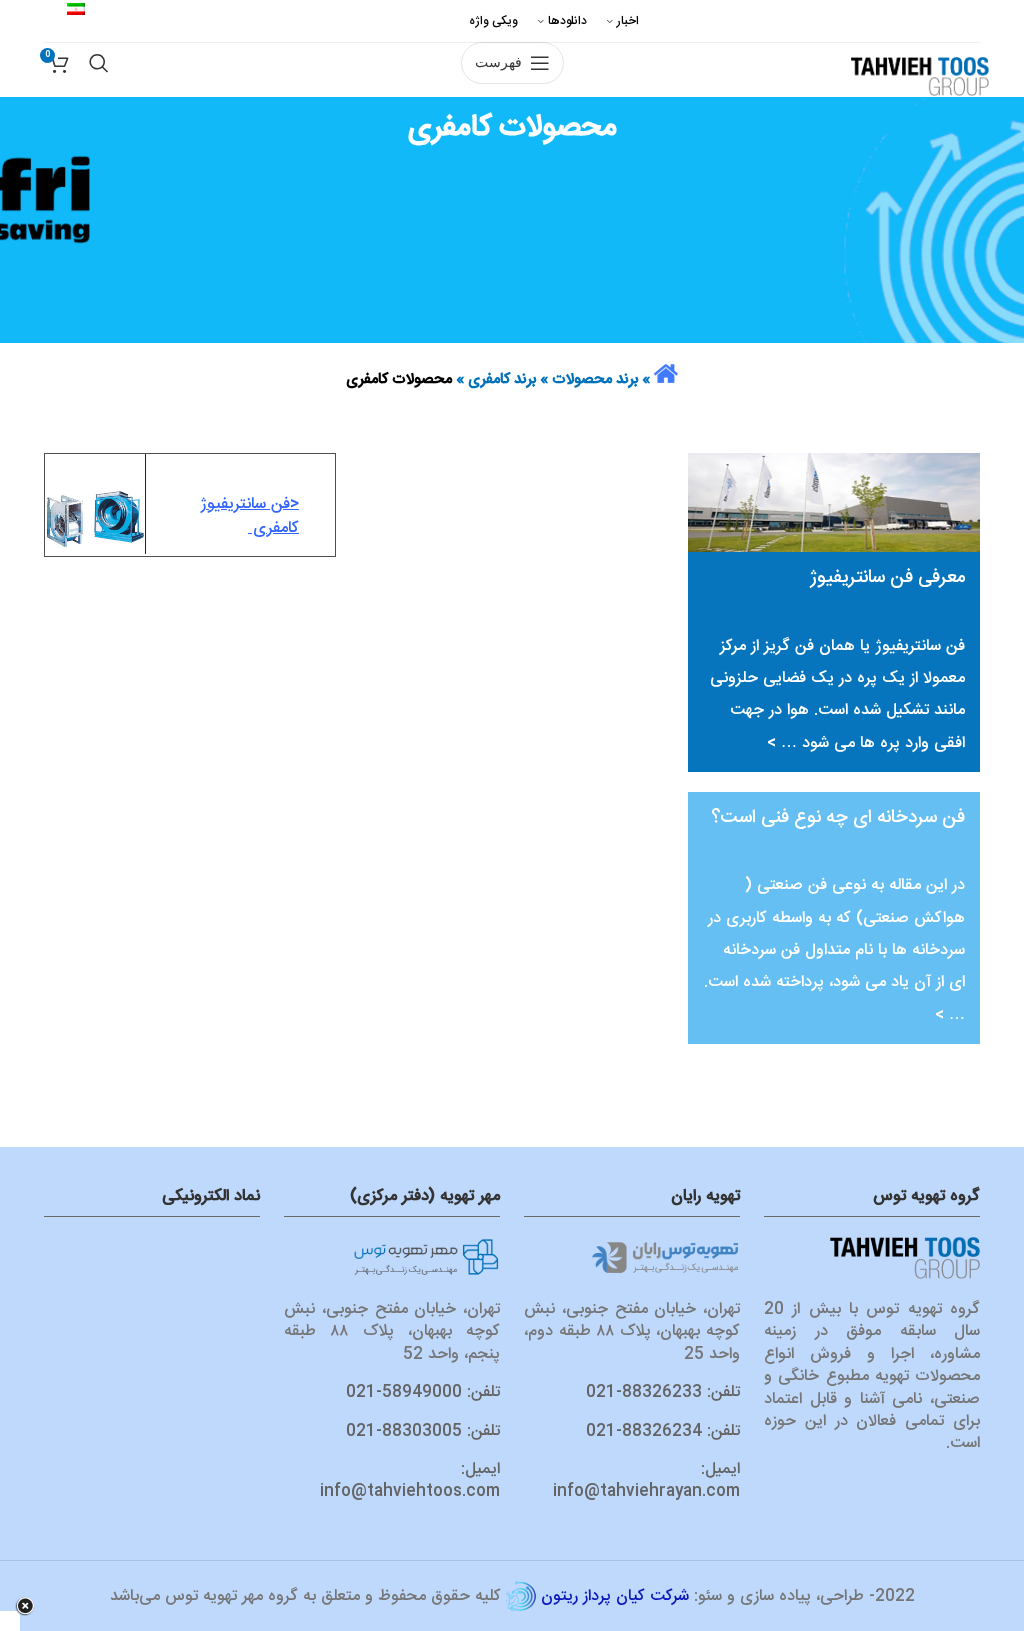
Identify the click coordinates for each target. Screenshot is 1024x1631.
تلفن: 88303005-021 (423, 1431)
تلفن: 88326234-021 (663, 1431)
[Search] (99, 44)
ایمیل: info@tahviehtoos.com (410, 1480)
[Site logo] (920, 77)
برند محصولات (595, 379)
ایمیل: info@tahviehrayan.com (646, 1480)
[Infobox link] (190, 505)
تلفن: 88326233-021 (663, 1392)
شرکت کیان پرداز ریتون (615, 1596)
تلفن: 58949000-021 (423, 1392)
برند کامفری (502, 379)
